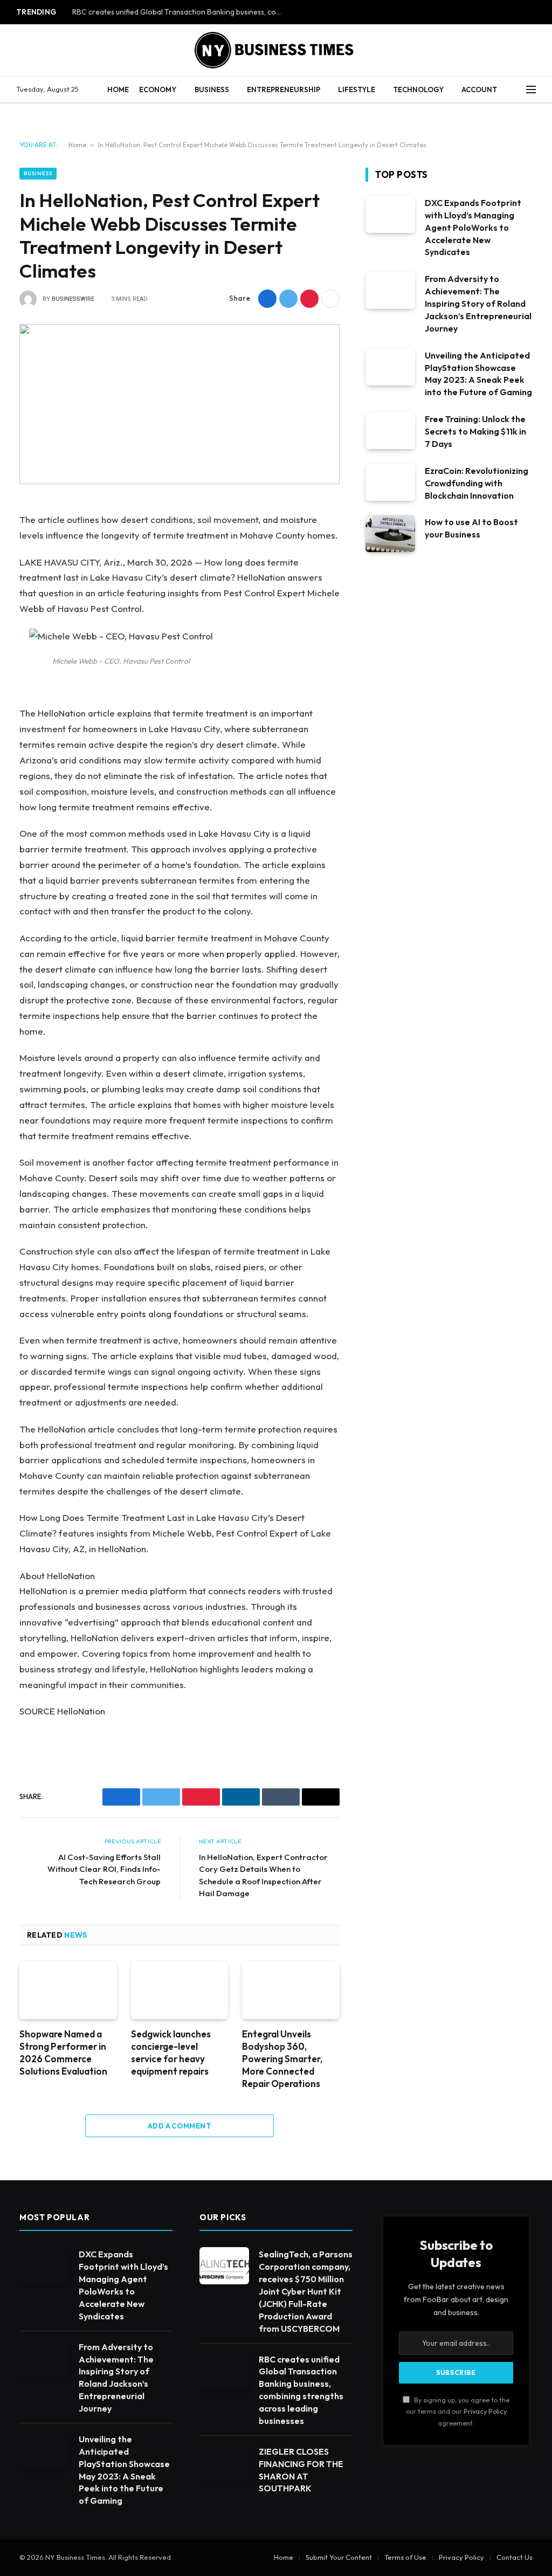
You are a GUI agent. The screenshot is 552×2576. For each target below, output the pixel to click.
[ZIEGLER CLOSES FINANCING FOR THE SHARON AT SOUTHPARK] (224, 2463)
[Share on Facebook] (267, 299)
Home (118, 89)
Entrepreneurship (284, 89)
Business (212, 89)
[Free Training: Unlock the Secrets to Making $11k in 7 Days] (390, 431)
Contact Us (515, 2557)
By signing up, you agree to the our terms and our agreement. (458, 2411)
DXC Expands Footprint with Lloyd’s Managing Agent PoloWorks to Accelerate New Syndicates (473, 228)
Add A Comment (180, 2126)
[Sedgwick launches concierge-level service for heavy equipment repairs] (180, 1990)
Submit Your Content (339, 2557)
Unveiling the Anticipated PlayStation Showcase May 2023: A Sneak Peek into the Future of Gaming (478, 374)
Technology (418, 89)
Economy (158, 89)
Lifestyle (357, 89)
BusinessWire (73, 299)
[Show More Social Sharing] (330, 299)
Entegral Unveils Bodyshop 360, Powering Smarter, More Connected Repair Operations (282, 2059)
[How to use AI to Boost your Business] (390, 533)
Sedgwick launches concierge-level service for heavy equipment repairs (171, 2052)
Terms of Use (405, 2557)
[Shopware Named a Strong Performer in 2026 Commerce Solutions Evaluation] (68, 1990)
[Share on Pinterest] (309, 299)
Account (479, 89)
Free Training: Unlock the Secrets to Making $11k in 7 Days (475, 431)
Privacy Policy (485, 2411)
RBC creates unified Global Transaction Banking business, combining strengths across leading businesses (180, 12)
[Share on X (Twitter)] (288, 299)
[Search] (516, 90)
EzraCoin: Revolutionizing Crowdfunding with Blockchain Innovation (477, 483)
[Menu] (531, 90)
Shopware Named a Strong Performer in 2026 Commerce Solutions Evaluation (63, 2052)
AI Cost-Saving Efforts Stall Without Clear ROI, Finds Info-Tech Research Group (104, 1869)
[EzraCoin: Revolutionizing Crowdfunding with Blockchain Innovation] (390, 482)
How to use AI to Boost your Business (471, 528)
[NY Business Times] (276, 50)
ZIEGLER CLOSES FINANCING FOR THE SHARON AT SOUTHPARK (301, 2470)
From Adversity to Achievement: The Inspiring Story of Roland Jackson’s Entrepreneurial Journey (478, 304)
